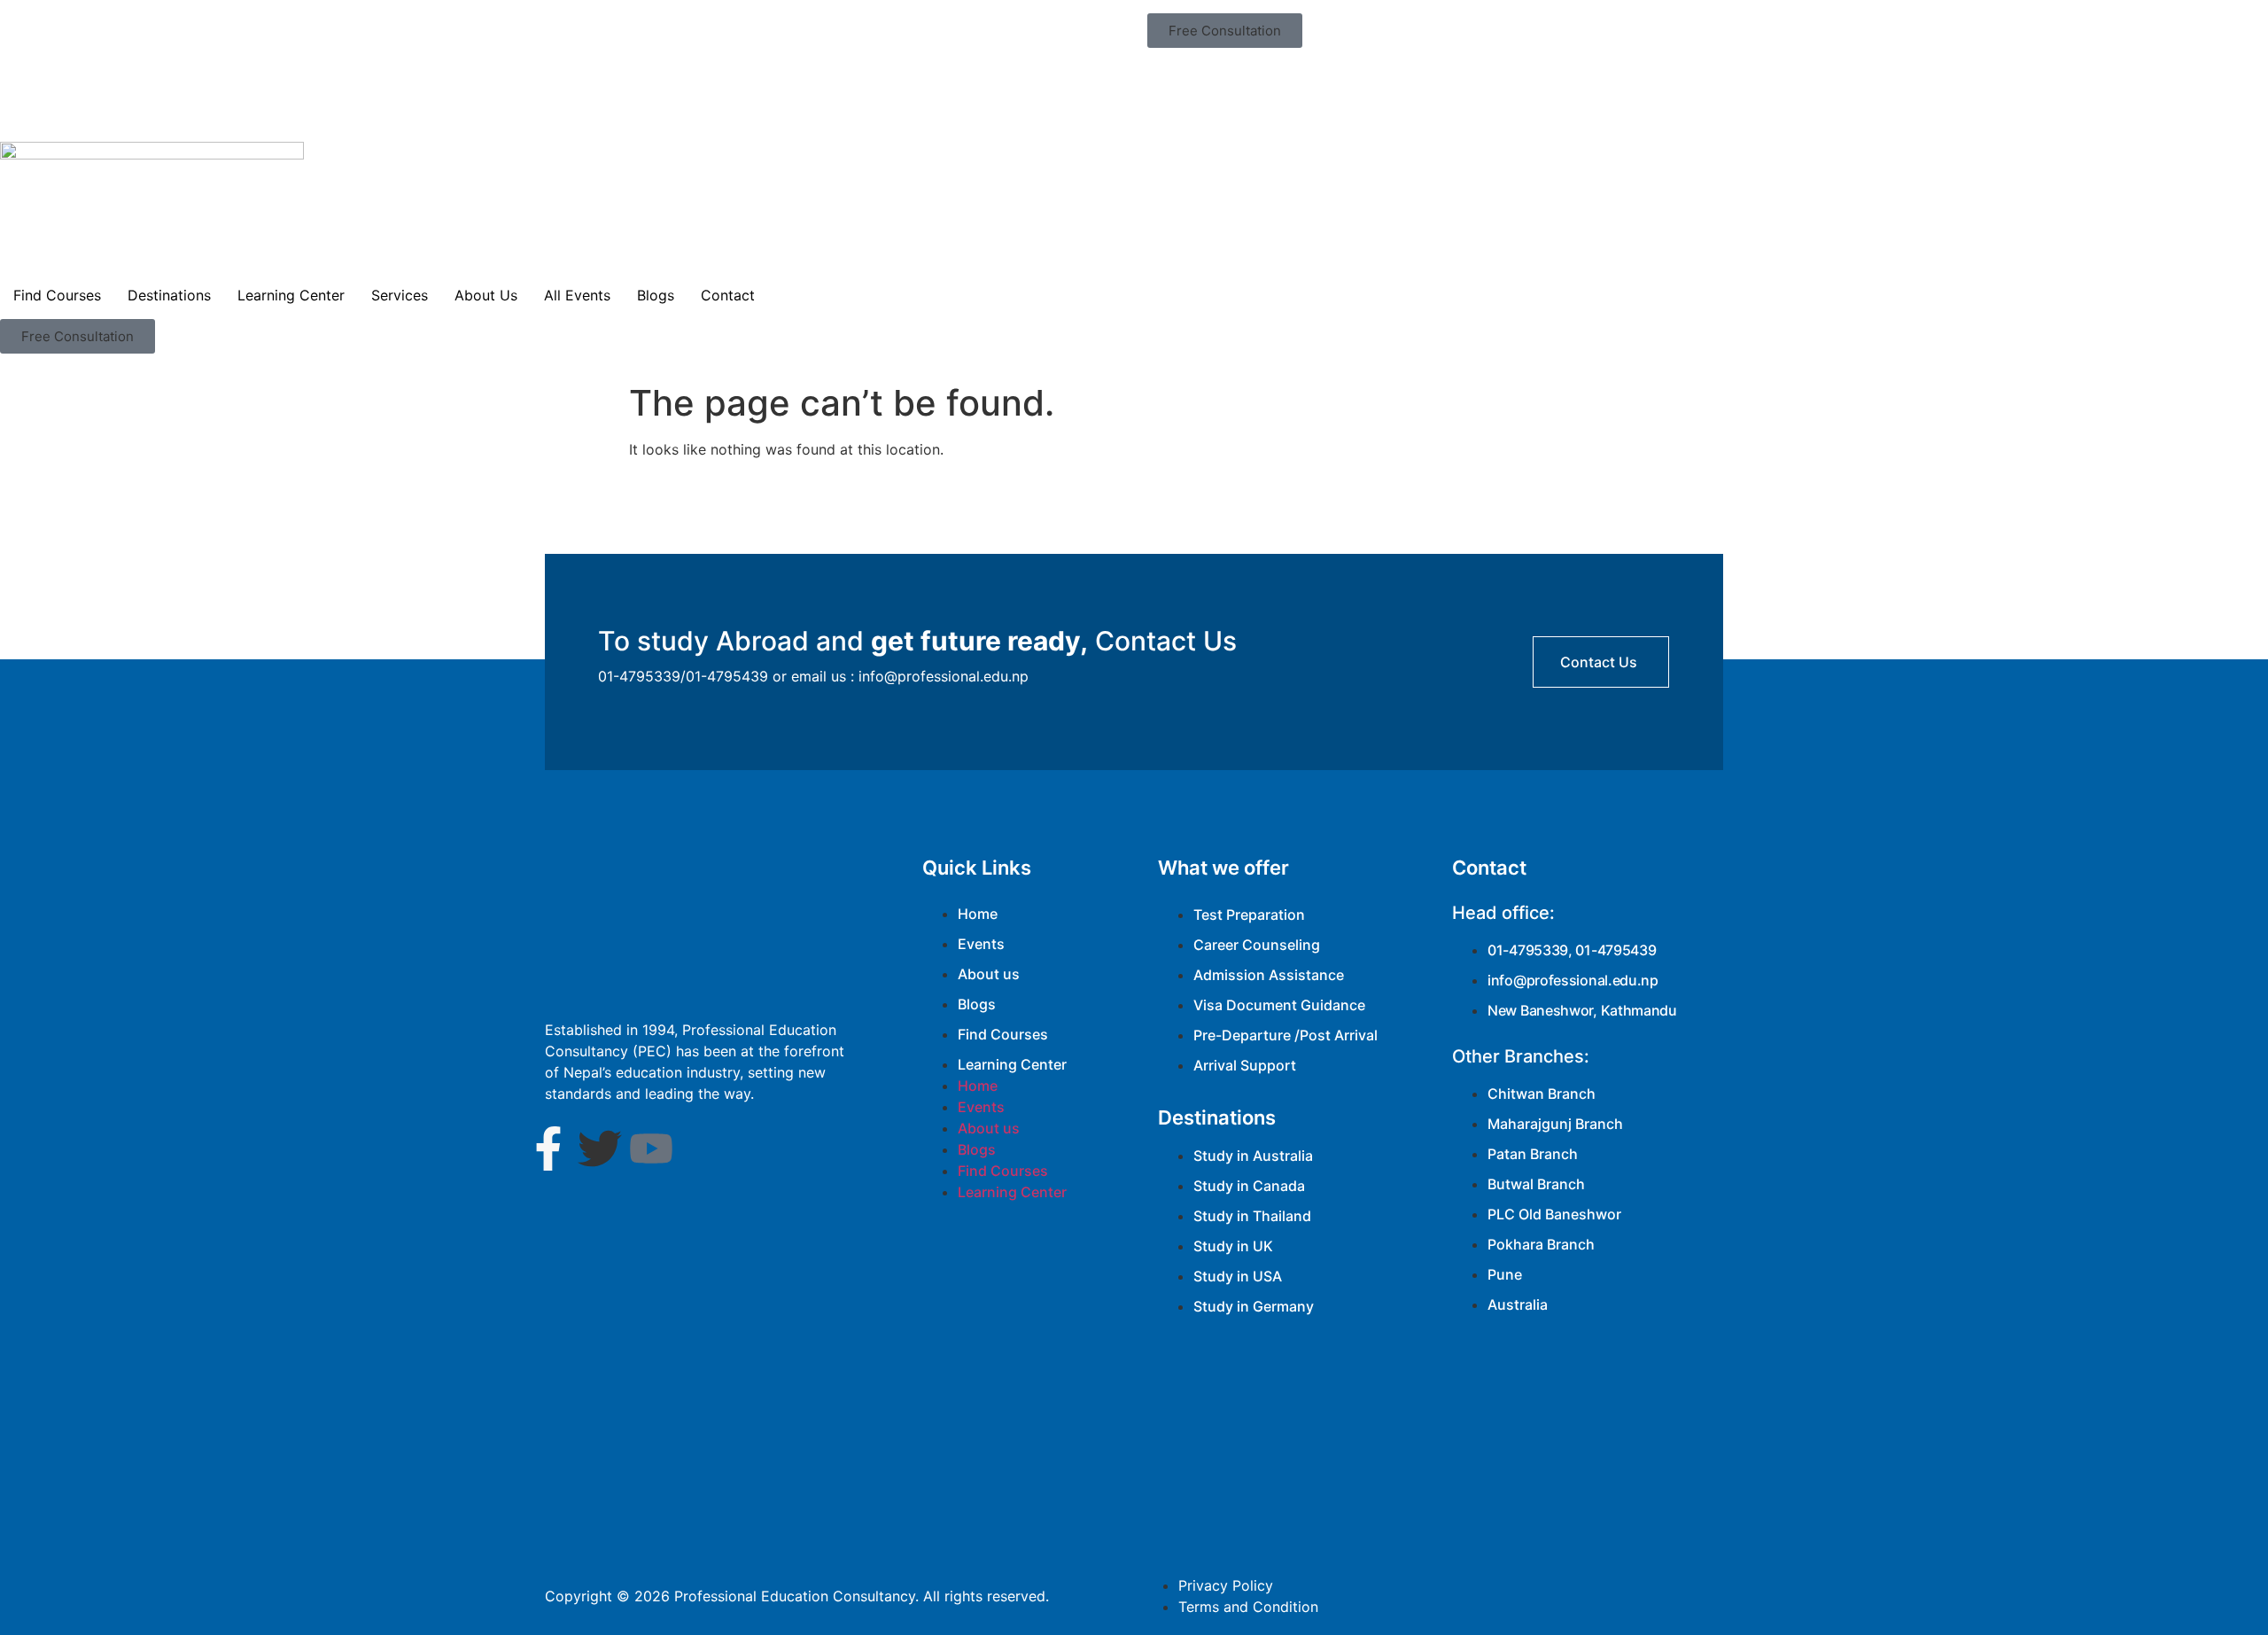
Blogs (656, 295)
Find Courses (57, 295)
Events (981, 944)
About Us (486, 295)
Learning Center (291, 295)
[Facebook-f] (548, 1148)
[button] (1225, 31)
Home (978, 914)
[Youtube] (651, 1148)
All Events (577, 295)
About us (989, 974)
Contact (728, 295)
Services (400, 295)
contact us (1599, 662)
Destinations (169, 295)
